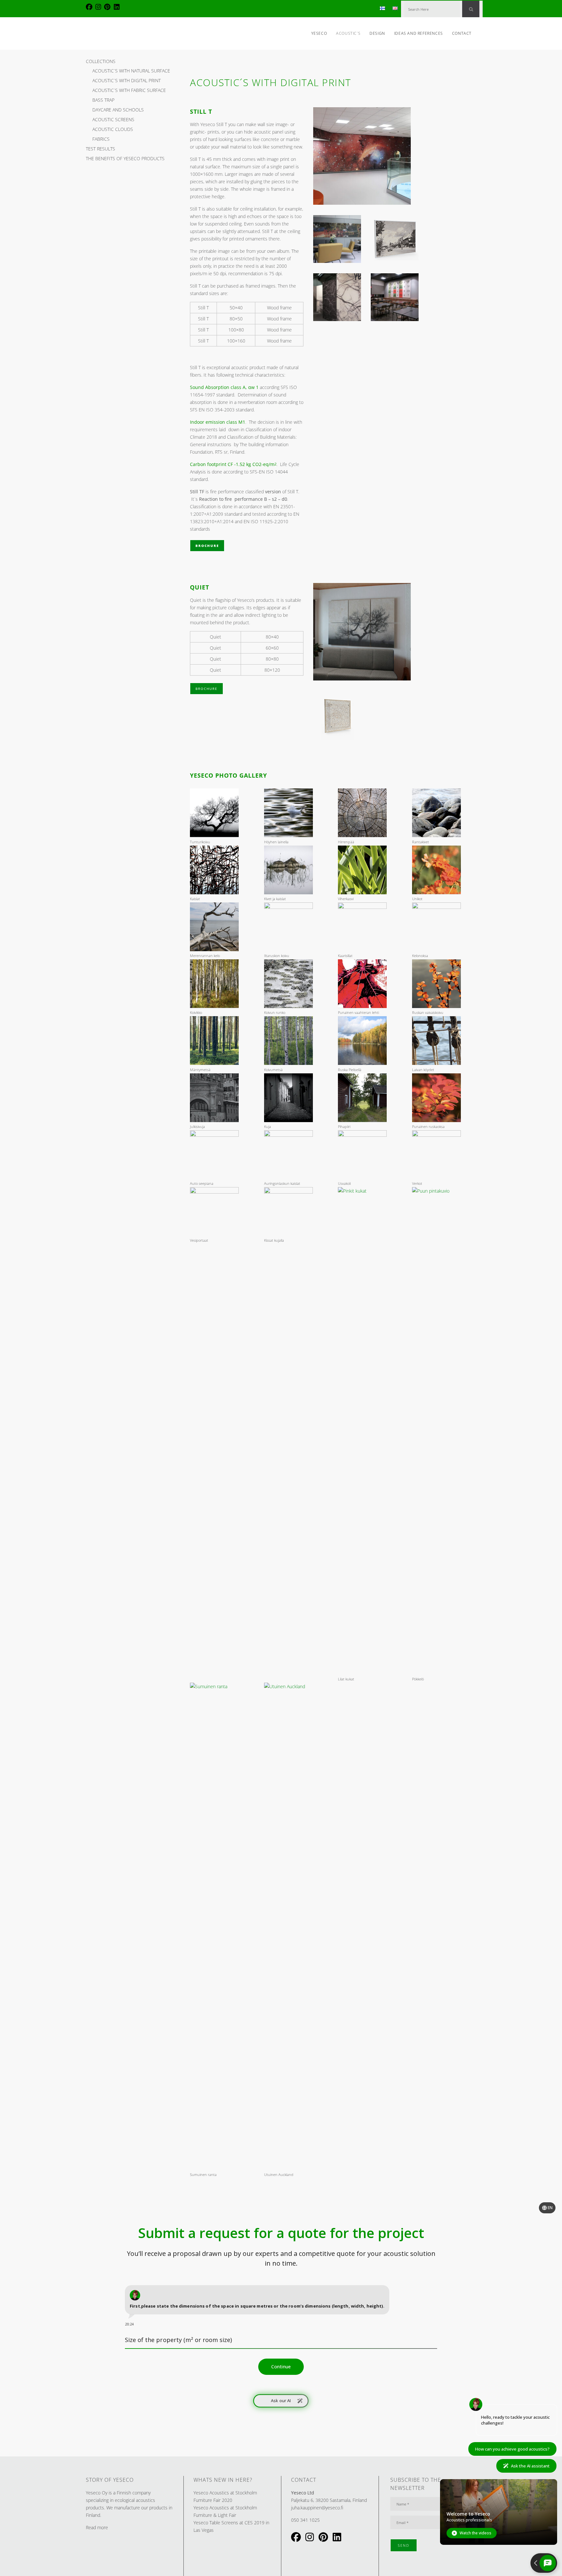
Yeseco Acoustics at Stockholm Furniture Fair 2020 (225, 2496)
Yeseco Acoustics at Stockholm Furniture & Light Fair (225, 2511)
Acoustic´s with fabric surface (129, 90)
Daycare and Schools (118, 110)
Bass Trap (103, 100)
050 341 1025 (305, 2520)
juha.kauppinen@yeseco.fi (317, 2508)
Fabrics (101, 139)
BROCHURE (207, 546)
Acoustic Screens (113, 119)
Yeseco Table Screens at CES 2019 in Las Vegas (231, 2526)
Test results (100, 149)
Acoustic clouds (113, 129)
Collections (101, 61)
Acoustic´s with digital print (127, 80)
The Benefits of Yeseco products (125, 158)
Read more (97, 2527)
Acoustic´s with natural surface (131, 71)
